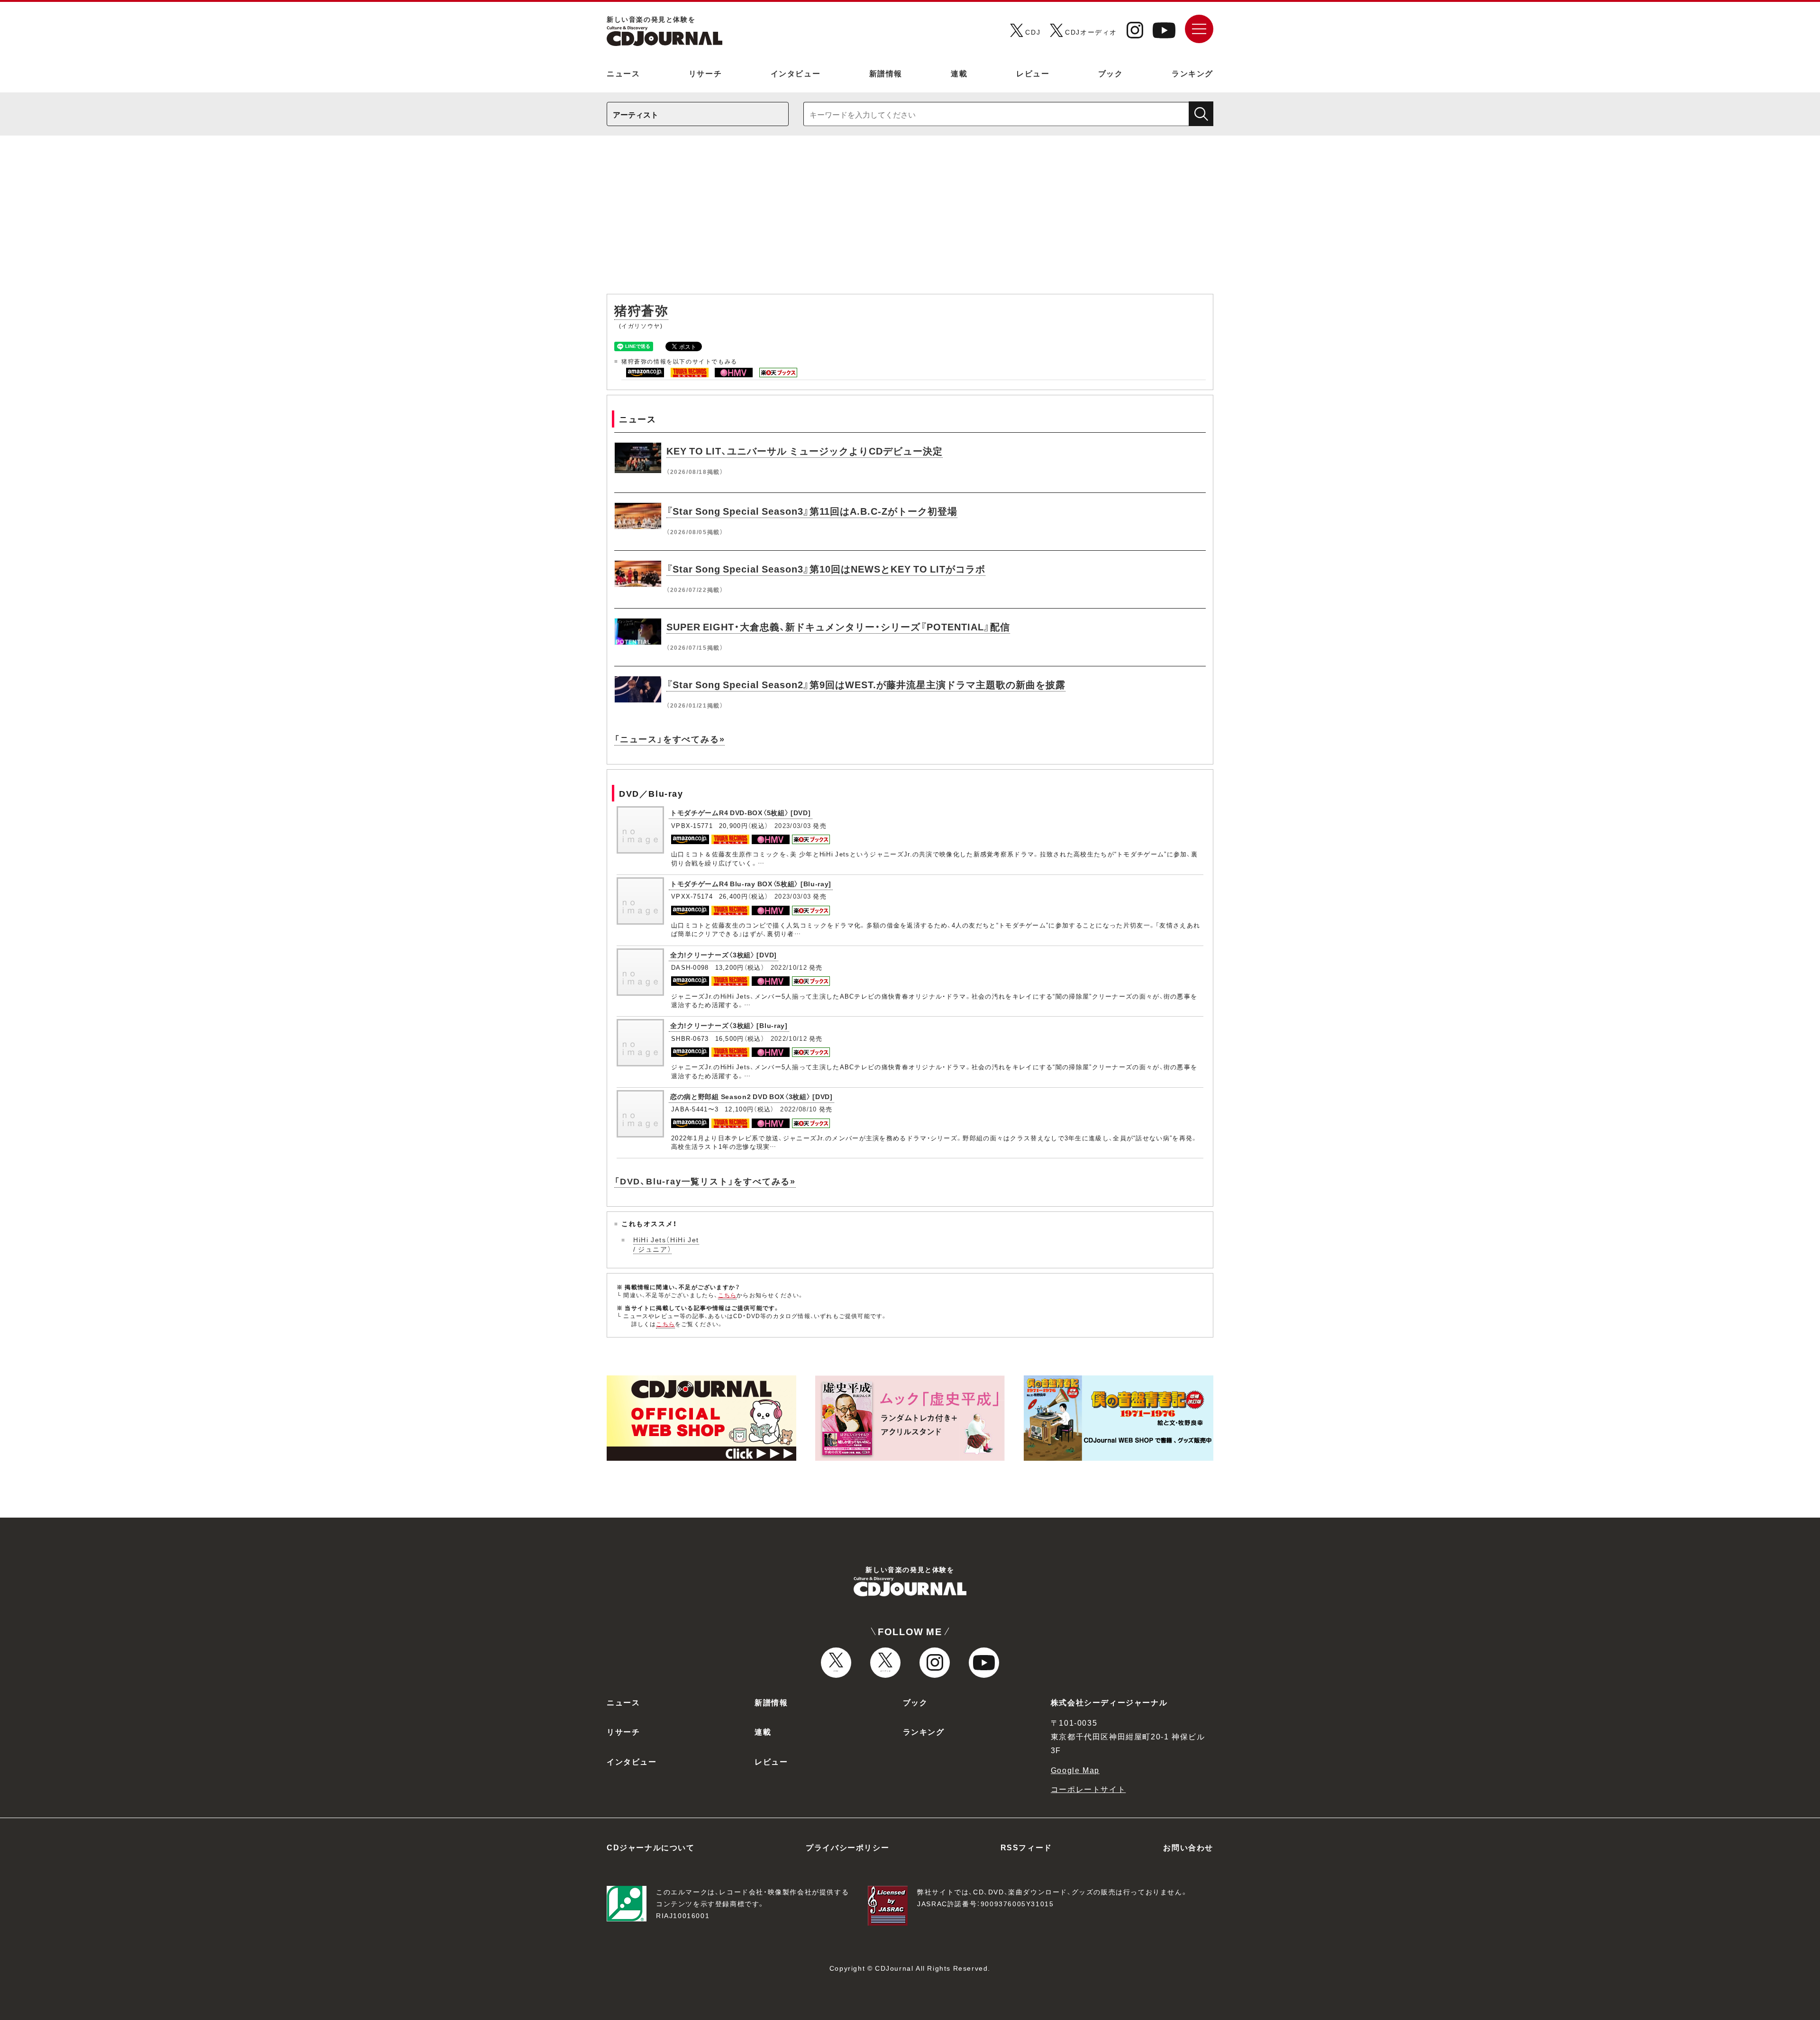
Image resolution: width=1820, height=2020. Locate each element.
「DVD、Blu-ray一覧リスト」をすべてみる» (705, 1181)
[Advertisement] (910, 219)
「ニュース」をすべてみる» (669, 739)
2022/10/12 (789, 967)
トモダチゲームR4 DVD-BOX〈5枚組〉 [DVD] (741, 812)
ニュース (623, 73)
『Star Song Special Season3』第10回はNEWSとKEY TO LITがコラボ (826, 569)
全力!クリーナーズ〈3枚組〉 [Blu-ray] (729, 1025)
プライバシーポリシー (847, 1847)
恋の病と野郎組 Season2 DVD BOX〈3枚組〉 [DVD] (751, 1096)
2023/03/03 (793, 825)
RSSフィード (1026, 1847)
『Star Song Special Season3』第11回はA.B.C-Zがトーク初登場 (812, 511)
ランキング (1192, 73)
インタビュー (796, 73)
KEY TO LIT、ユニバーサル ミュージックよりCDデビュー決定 (805, 450)
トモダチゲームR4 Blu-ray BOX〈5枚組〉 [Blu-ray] (751, 883)
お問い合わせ (1188, 1847)
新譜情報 (886, 73)
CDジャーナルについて (651, 1847)
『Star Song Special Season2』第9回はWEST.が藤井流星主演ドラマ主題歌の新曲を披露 (866, 684)
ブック (1111, 73)
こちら (728, 1295)
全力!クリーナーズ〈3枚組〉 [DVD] (723, 955)
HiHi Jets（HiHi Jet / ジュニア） (666, 1244)
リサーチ (705, 73)
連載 (959, 73)
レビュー (1033, 73)
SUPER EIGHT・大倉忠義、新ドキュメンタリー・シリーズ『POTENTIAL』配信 (838, 626)
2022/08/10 (798, 1109)
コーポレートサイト (1088, 1789)
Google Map (1075, 1770)
